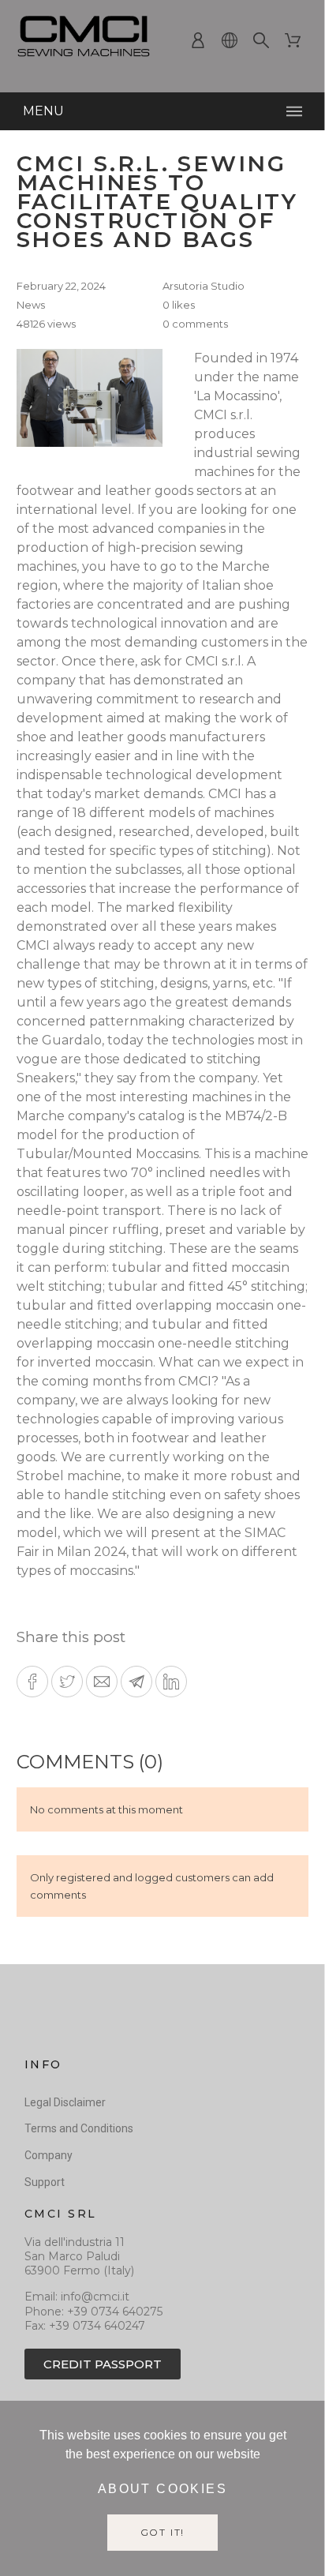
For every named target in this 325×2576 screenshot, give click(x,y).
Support (45, 2182)
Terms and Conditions (79, 2128)
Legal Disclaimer (65, 2102)
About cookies (162, 2489)
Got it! (163, 2532)
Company (49, 2155)
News (31, 305)
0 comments (195, 324)
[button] (32, 1682)
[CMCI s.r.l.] (84, 40)
